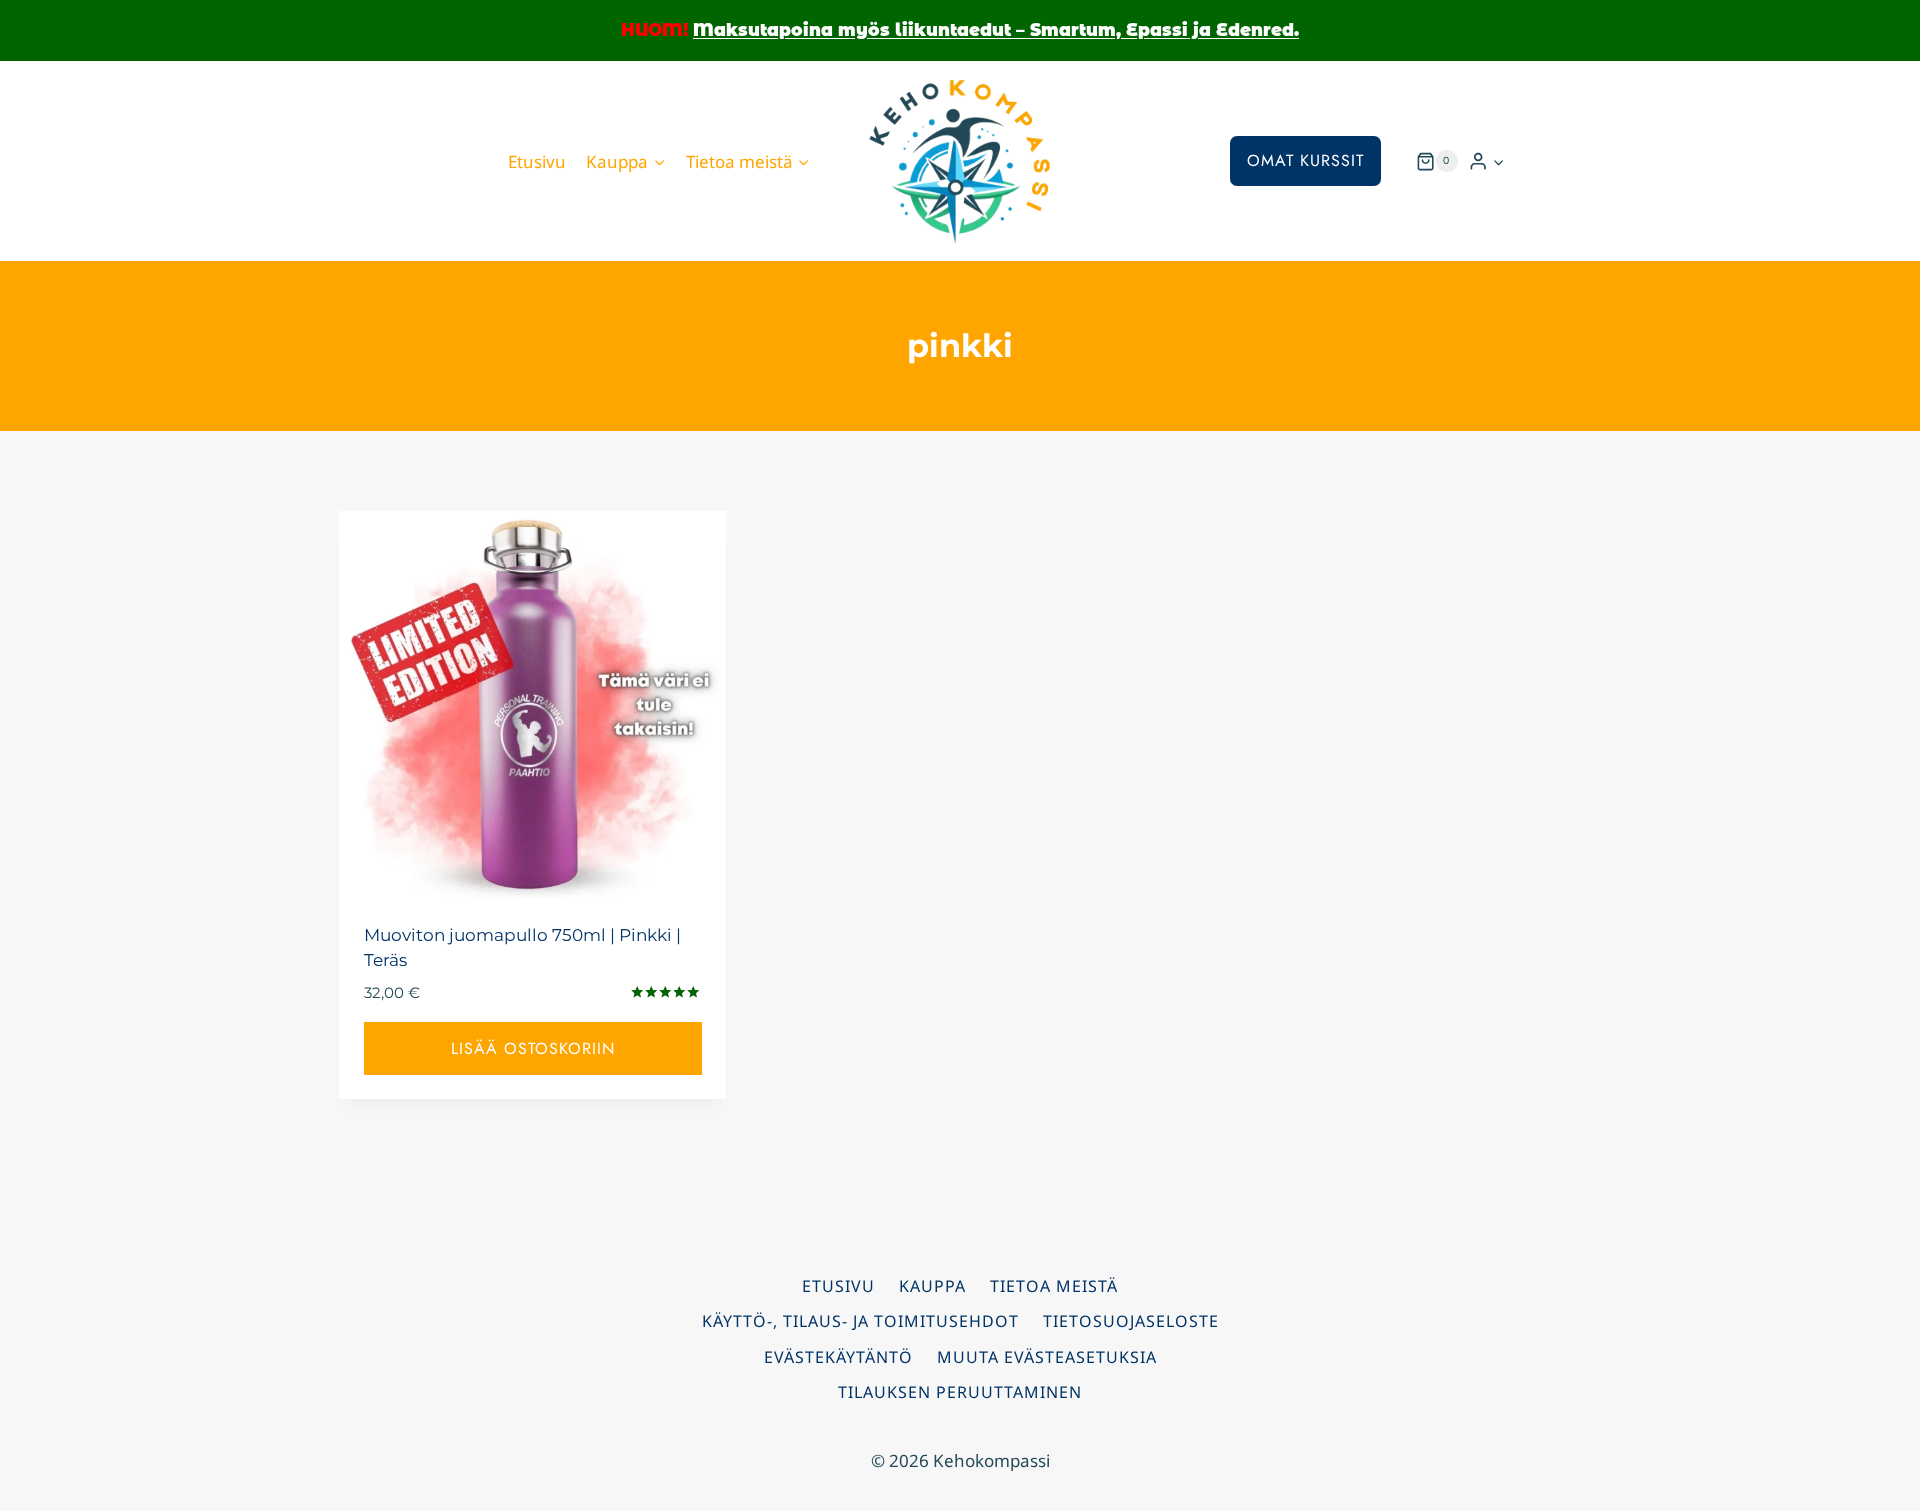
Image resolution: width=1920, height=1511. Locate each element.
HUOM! (654, 30)
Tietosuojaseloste (1131, 1321)
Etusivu (537, 161)
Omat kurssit (1305, 160)
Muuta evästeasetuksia (1047, 1357)
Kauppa (932, 1286)
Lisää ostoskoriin (533, 1048)
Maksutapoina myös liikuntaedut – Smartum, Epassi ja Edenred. (996, 30)
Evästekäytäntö (838, 1357)
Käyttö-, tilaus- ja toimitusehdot (860, 1321)
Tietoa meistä (1054, 1286)
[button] (1498, 161)
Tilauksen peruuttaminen (960, 1392)
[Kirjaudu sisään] (1486, 161)
